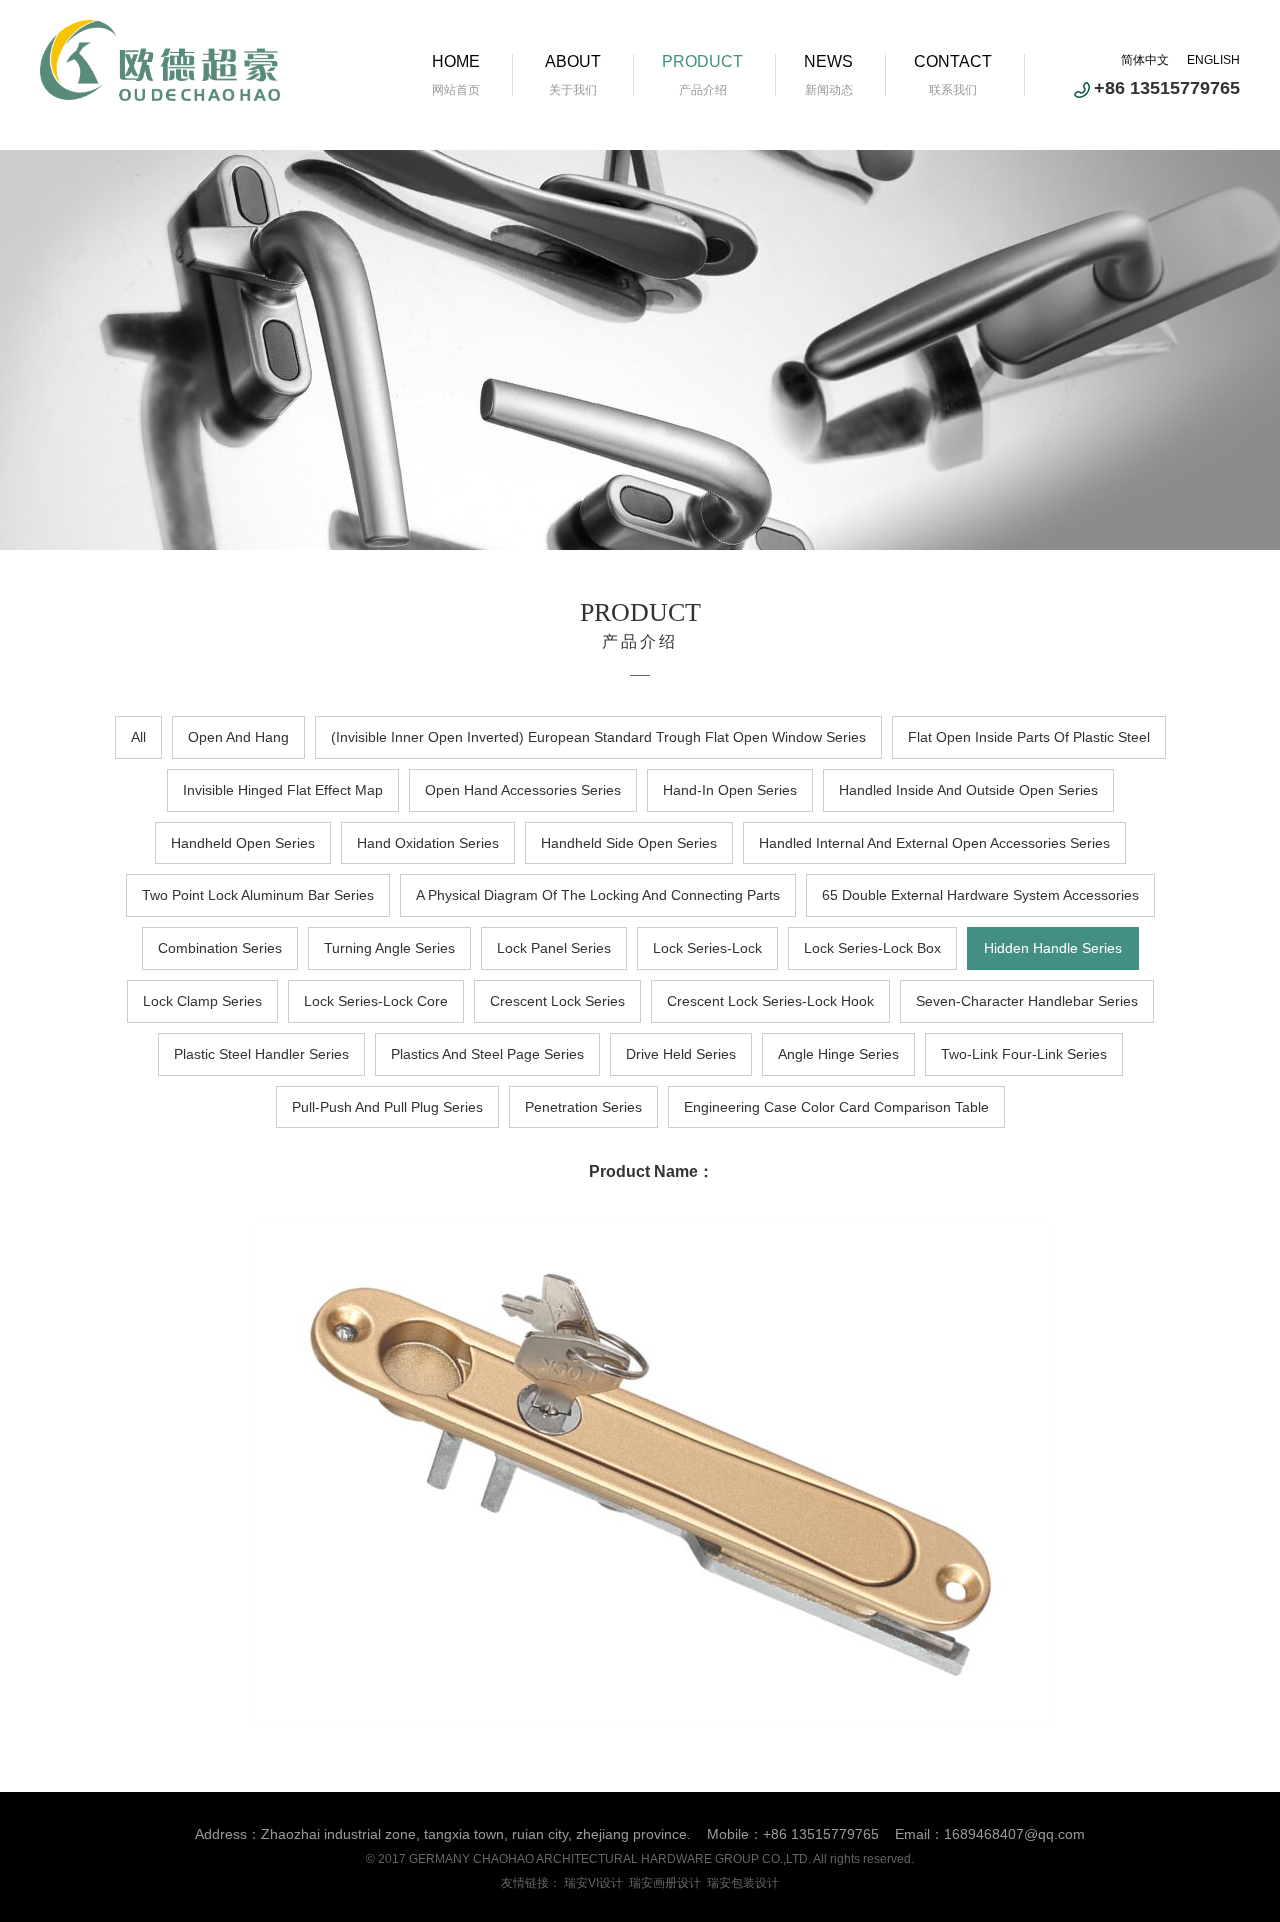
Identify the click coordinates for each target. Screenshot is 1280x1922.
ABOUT (573, 61)
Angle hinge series (838, 1054)
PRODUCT (702, 61)
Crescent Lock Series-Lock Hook (770, 1001)
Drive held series (681, 1054)
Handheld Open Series (243, 843)
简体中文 (1145, 60)
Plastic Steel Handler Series (261, 1054)
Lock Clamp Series (202, 1001)
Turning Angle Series (389, 948)
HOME (456, 61)
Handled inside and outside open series (968, 790)
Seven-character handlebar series (1027, 1001)
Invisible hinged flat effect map (283, 790)
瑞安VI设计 (593, 1883)
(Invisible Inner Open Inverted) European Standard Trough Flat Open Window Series (598, 737)
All (138, 737)
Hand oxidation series (428, 843)
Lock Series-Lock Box (872, 948)
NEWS (828, 61)
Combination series (220, 948)
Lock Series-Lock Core (376, 1001)
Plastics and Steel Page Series (487, 1054)
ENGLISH (1213, 60)
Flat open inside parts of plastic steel (1029, 737)
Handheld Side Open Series (629, 843)
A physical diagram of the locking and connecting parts (598, 895)
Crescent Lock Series (557, 1001)
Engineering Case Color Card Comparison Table (836, 1107)
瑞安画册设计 (665, 1883)
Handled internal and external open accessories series (934, 843)
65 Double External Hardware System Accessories (980, 895)
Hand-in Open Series (730, 790)
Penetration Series (583, 1107)
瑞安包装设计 (743, 1883)
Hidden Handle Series (1053, 948)
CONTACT (953, 61)
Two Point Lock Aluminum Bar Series (258, 895)
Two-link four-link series (1024, 1054)
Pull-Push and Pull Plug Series (387, 1107)
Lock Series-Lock (707, 948)
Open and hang (238, 737)
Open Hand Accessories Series (523, 790)
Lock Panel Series (554, 948)
